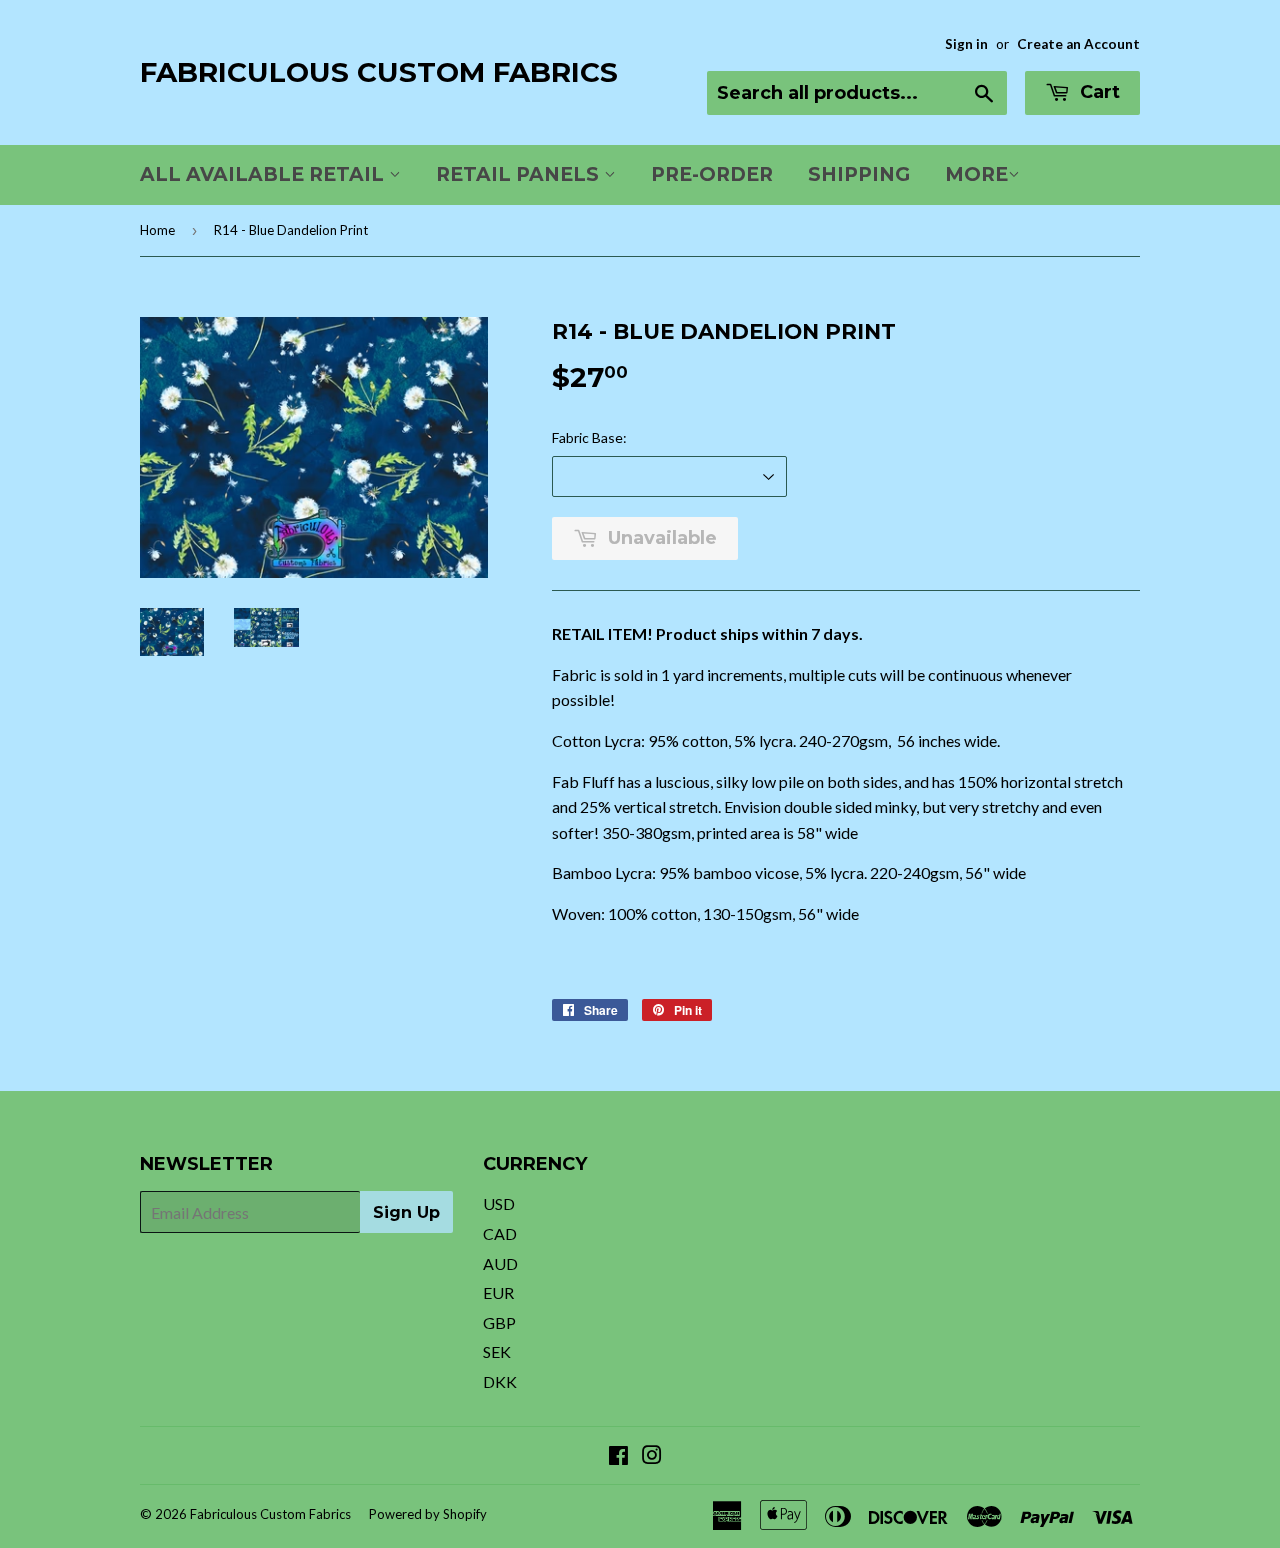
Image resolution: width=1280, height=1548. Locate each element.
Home (157, 230)
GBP (499, 1322)
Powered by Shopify (428, 1514)
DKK (500, 1381)
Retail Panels (520, 174)
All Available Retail (264, 174)
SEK (497, 1351)
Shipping (859, 174)
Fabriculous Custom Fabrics (379, 72)
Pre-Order (712, 174)
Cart (1097, 92)
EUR (498, 1292)
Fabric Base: (589, 437)
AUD (500, 1263)
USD (499, 1203)
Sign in (966, 44)
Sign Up (406, 1212)
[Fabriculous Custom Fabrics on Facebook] (618, 1456)
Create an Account (1078, 44)
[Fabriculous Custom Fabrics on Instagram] (652, 1456)
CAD (500, 1233)
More (976, 174)
